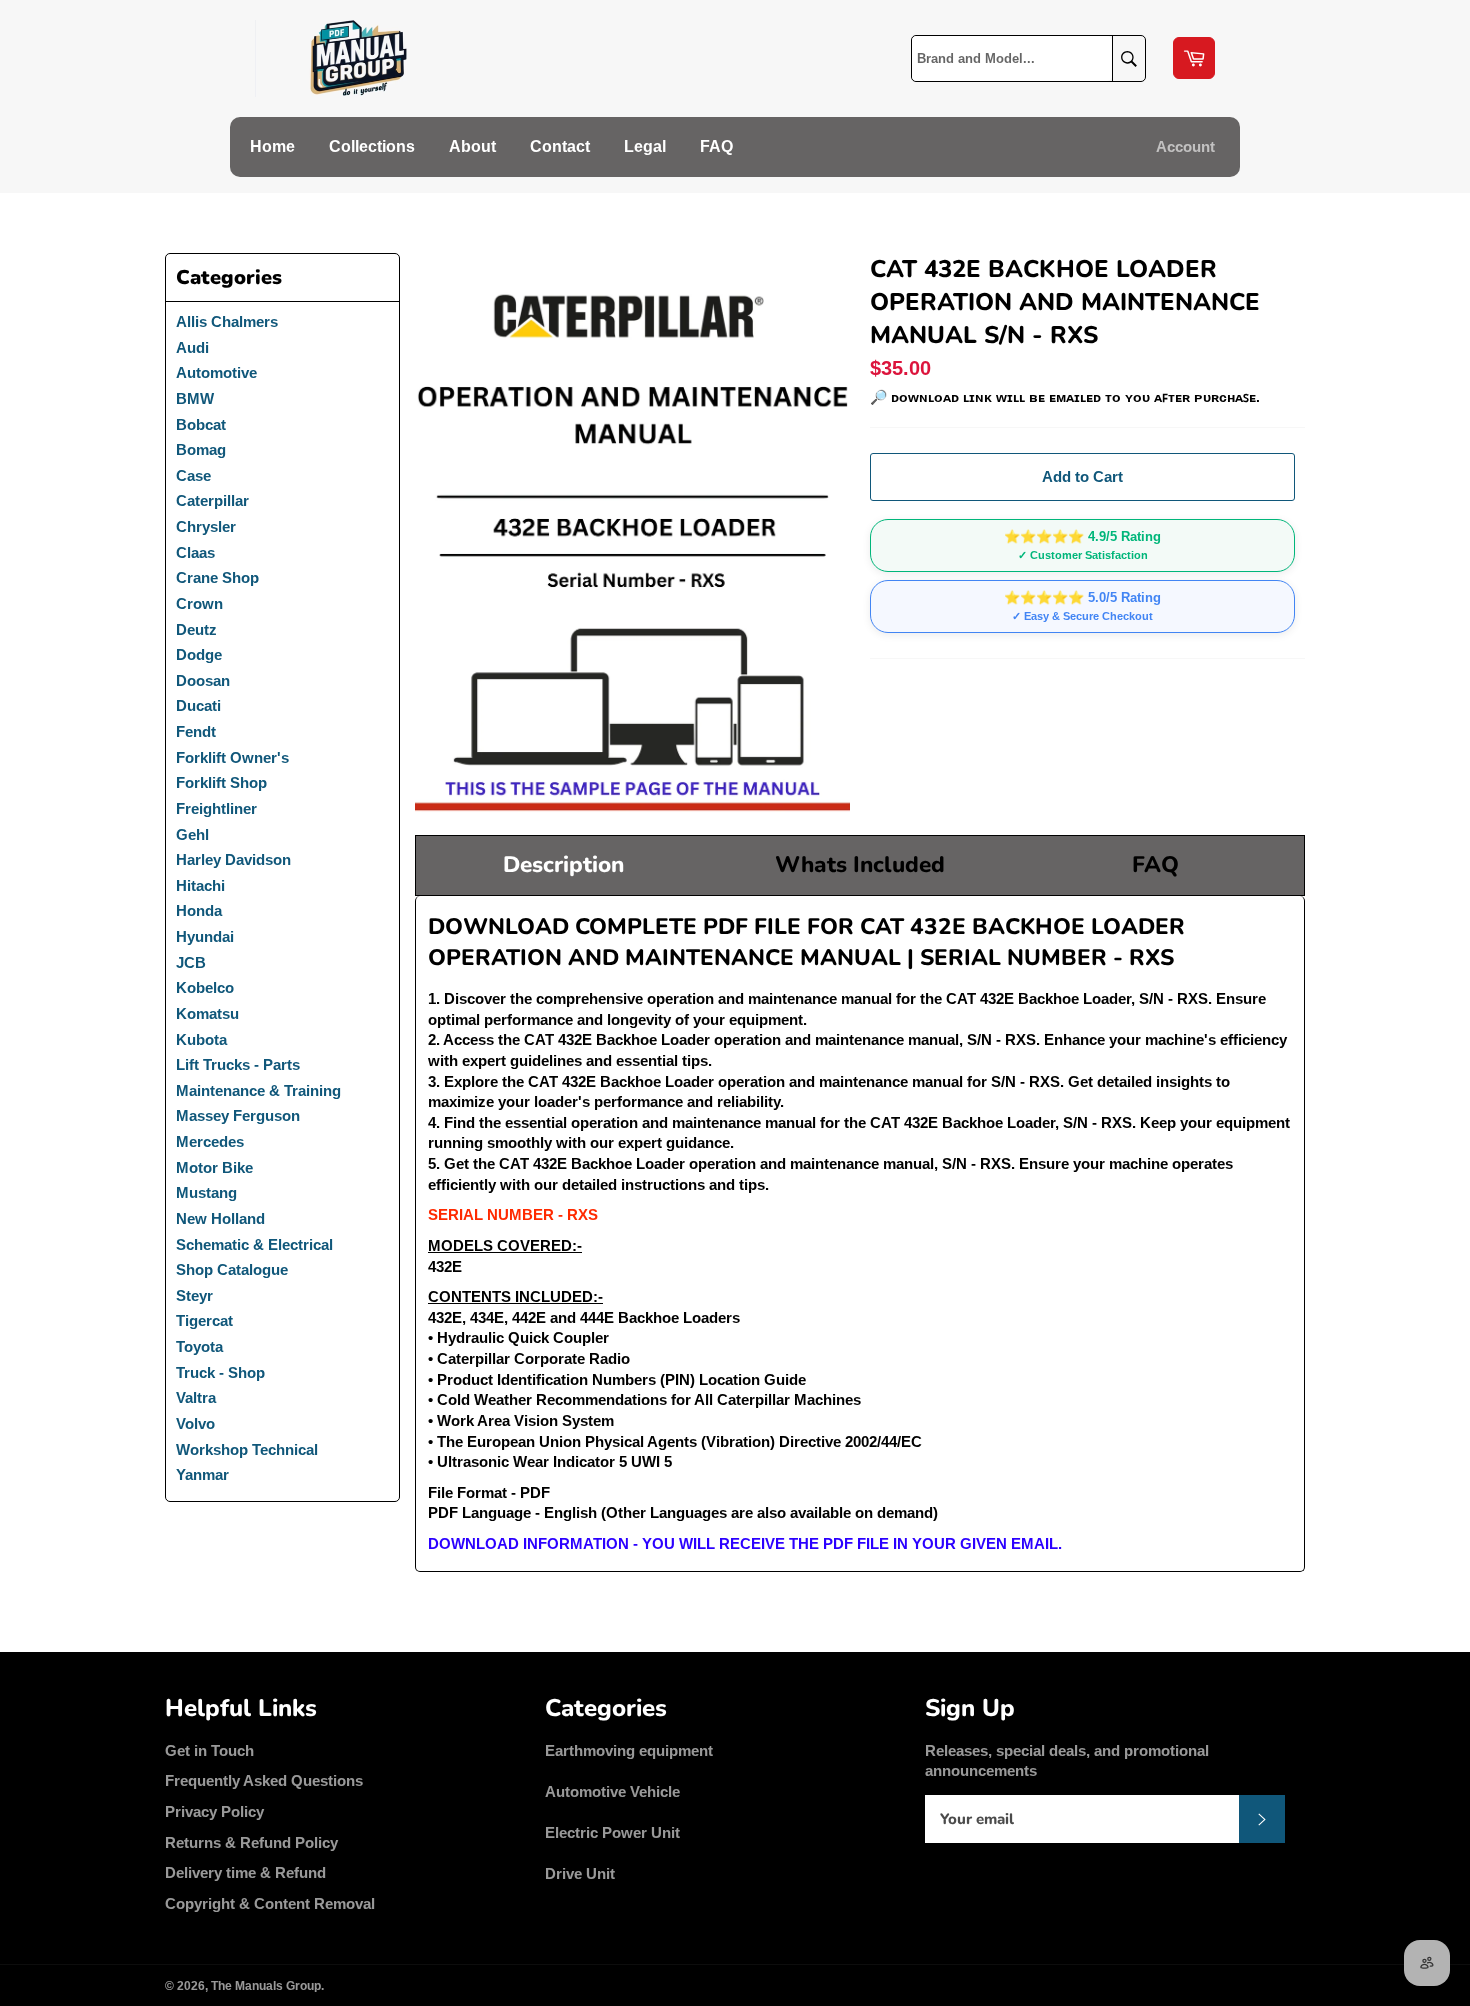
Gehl (192, 834)
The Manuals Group (266, 1986)
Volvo (195, 1423)
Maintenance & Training (258, 1090)
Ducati (198, 705)
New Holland (220, 1218)
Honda (199, 910)
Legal (645, 146)
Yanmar (202, 1474)
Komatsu (207, 1013)
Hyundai (205, 936)
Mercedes (210, 1141)
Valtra (196, 1397)
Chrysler (206, 526)
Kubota (201, 1039)
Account (1185, 146)
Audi (192, 347)
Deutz (196, 629)
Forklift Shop (221, 782)
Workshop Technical (247, 1449)
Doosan (203, 680)
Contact (560, 146)
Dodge (199, 654)
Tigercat (204, 1320)
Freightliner (216, 808)
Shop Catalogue (232, 1269)
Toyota (199, 1346)
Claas (195, 552)
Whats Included (860, 864)
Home (272, 146)
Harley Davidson (233, 859)
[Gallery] (632, 534)
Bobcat (201, 424)
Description (563, 864)
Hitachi (200, 885)
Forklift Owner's (232, 757)
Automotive (216, 372)
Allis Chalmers (227, 321)
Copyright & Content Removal (270, 1903)
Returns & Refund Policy (251, 1842)
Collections (372, 146)
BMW (195, 398)
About (472, 146)
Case (193, 475)
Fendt (196, 731)
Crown (199, 603)
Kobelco (205, 987)
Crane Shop (217, 577)
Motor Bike (214, 1167)
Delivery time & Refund (245, 1872)
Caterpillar (212, 500)
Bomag (201, 449)
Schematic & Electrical (254, 1244)
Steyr (194, 1295)
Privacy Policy (214, 1811)
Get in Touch (209, 1750)
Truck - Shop (220, 1372)
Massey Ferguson (238, 1115)
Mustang (206, 1192)
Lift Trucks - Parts (238, 1064)
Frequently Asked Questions (264, 1780)
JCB (191, 962)
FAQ (716, 146)
